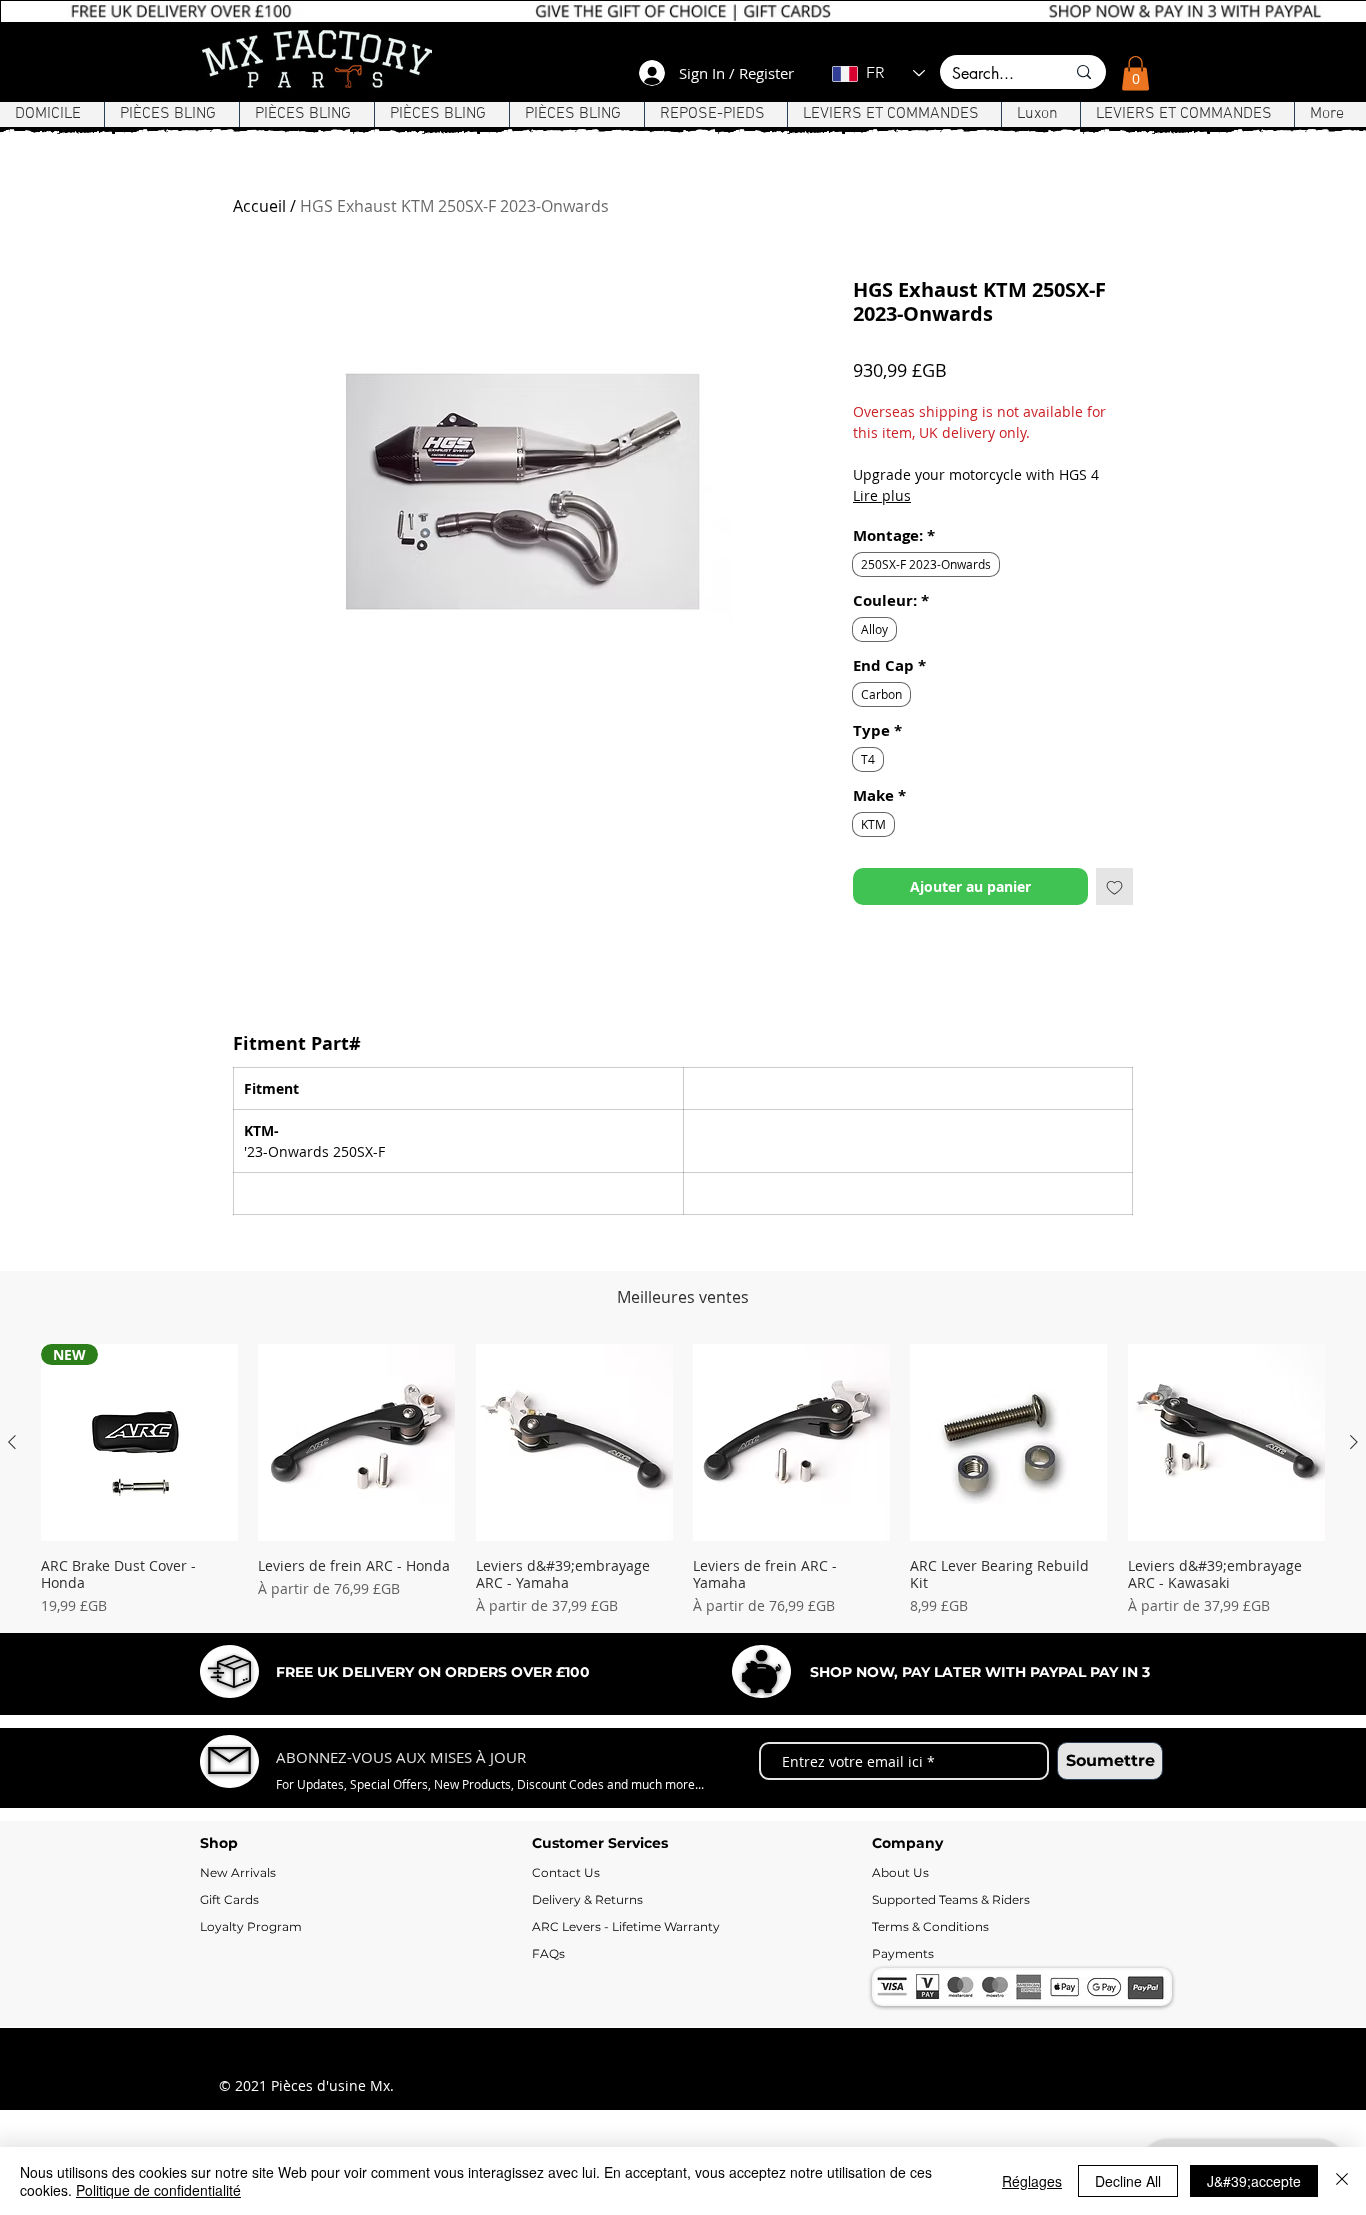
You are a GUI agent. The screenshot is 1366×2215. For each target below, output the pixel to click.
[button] (1135, 73)
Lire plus (882, 495)
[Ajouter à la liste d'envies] (1114, 886)
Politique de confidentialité (158, 2190)
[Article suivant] (1354, 1442)
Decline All (1128, 2181)
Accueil (259, 206)
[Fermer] (1342, 2181)
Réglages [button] (1032, 2181)
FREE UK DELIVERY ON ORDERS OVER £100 (433, 1672)
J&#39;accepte (1254, 2181)
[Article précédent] (12, 1442)
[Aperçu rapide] (356, 1442)
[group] (683, 1480)
